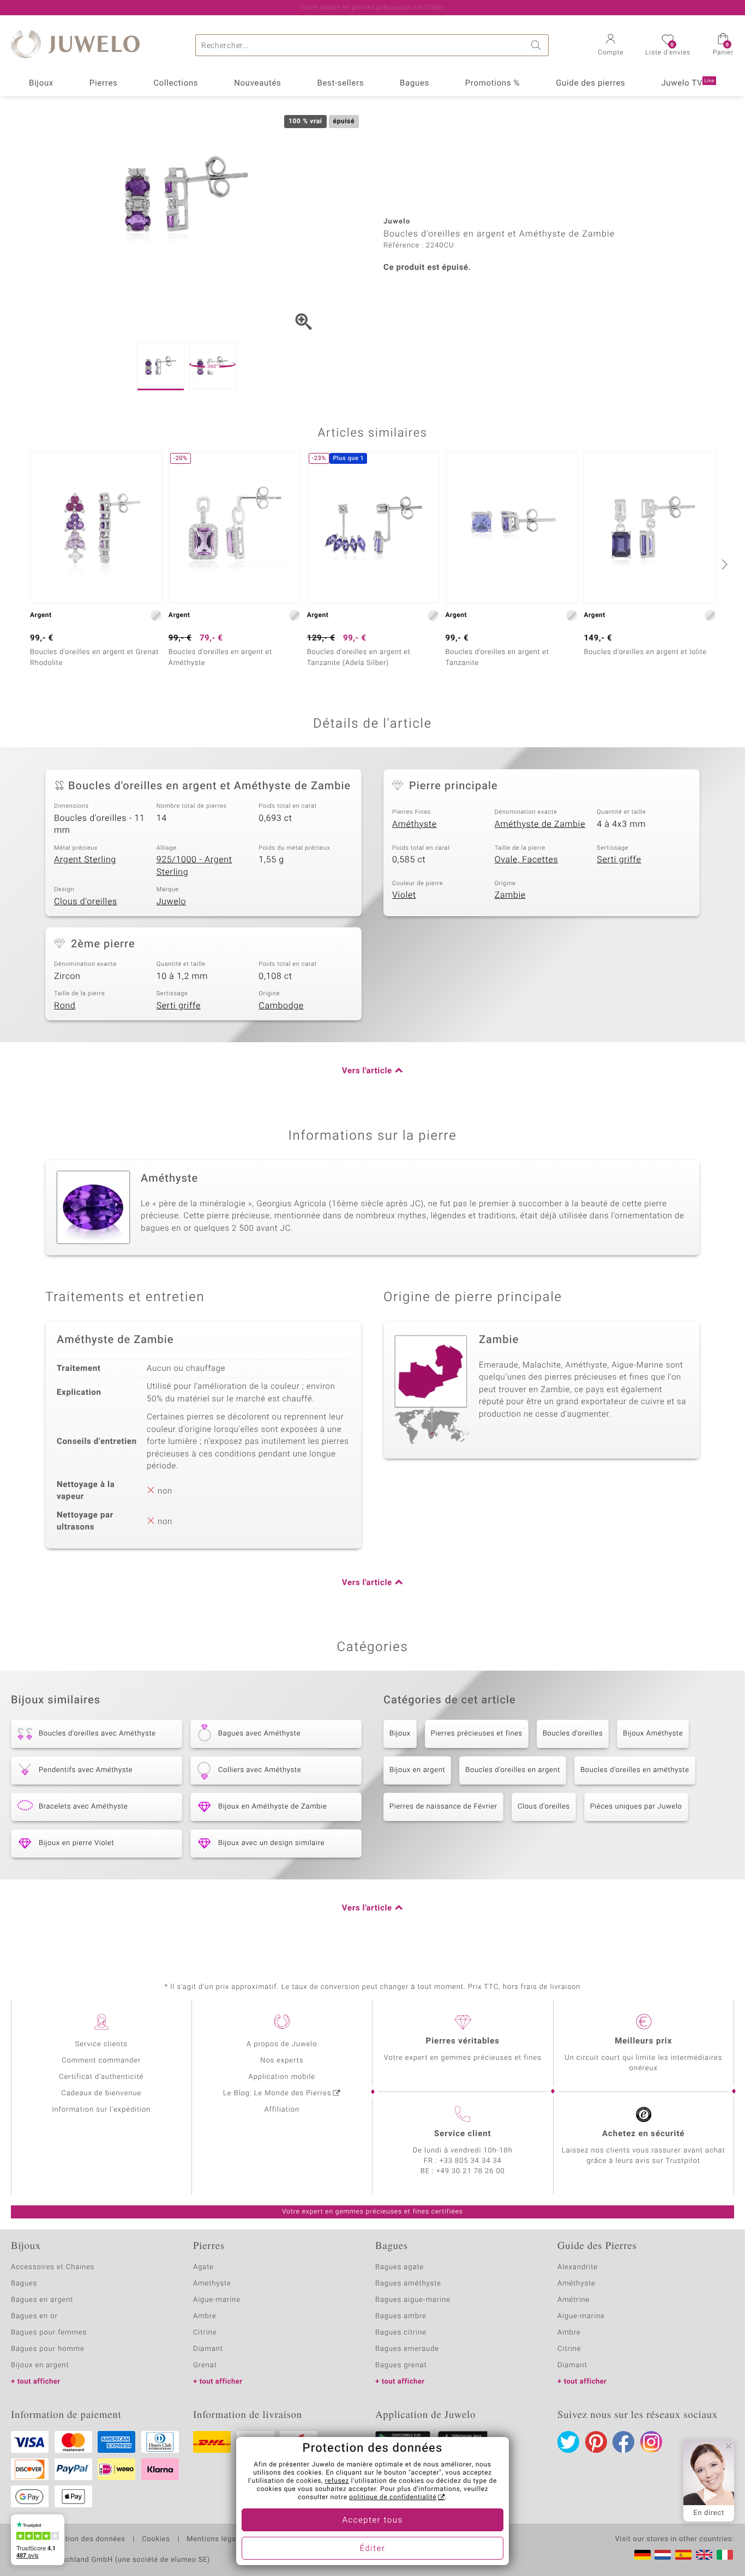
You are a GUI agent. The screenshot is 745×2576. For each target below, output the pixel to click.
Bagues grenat (401, 2365)
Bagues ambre (401, 2316)
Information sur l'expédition (101, 2110)
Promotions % (492, 83)
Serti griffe (619, 860)
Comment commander (101, 2061)
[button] (611, 46)
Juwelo (172, 902)
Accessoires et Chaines (53, 2267)
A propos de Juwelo (282, 2044)
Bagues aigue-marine (413, 2300)
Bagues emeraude (407, 2349)
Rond (65, 1006)
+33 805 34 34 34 (471, 2161)
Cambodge (281, 1006)
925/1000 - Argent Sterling (194, 866)
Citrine (205, 2333)
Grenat (205, 2365)
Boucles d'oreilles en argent (513, 1770)
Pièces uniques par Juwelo (636, 1807)
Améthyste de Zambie (540, 824)
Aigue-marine (217, 2300)
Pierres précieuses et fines (477, 1734)
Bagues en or (34, 2316)
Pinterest (596, 2442)
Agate (203, 2267)
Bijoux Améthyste (653, 1734)
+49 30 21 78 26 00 (471, 2171)
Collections (176, 83)
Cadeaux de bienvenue (101, 2093)
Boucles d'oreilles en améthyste (635, 1770)
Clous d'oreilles (86, 902)
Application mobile (282, 2077)
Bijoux (41, 83)
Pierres (104, 83)
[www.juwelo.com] (704, 2555)
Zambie (510, 895)
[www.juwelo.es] (683, 2555)
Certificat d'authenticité (101, 2077)
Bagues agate (399, 2267)
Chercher (538, 45)
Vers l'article (367, 1071)
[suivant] (723, 564)
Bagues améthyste (408, 2284)
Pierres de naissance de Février (443, 1807)
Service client (462, 2134)
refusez (337, 2481)
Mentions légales (216, 2539)
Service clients (101, 2044)
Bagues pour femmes (49, 2333)
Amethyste (212, 2284)
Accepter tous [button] (372, 2520)
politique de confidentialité (393, 2498)
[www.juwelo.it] (725, 2555)
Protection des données (84, 2539)
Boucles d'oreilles (573, 1734)
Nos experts (282, 2061)
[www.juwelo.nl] (663, 2555)
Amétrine (573, 2300)
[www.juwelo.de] (642, 2555)
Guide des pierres (590, 83)
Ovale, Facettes (527, 860)
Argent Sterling (85, 860)
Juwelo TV (688, 83)
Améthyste (414, 824)
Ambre (205, 2316)
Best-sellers (340, 83)
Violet (404, 895)
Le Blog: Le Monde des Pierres (277, 2093)
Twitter (568, 2442)
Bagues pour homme (48, 2349)
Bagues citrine (401, 2333)
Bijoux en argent (417, 1770)
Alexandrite (578, 2267)
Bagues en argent (42, 2300)
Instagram (651, 2442)
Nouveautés (257, 83)
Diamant (208, 2349)
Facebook (623, 2442)
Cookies (156, 2539)
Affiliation (282, 2110)
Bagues (414, 83)
